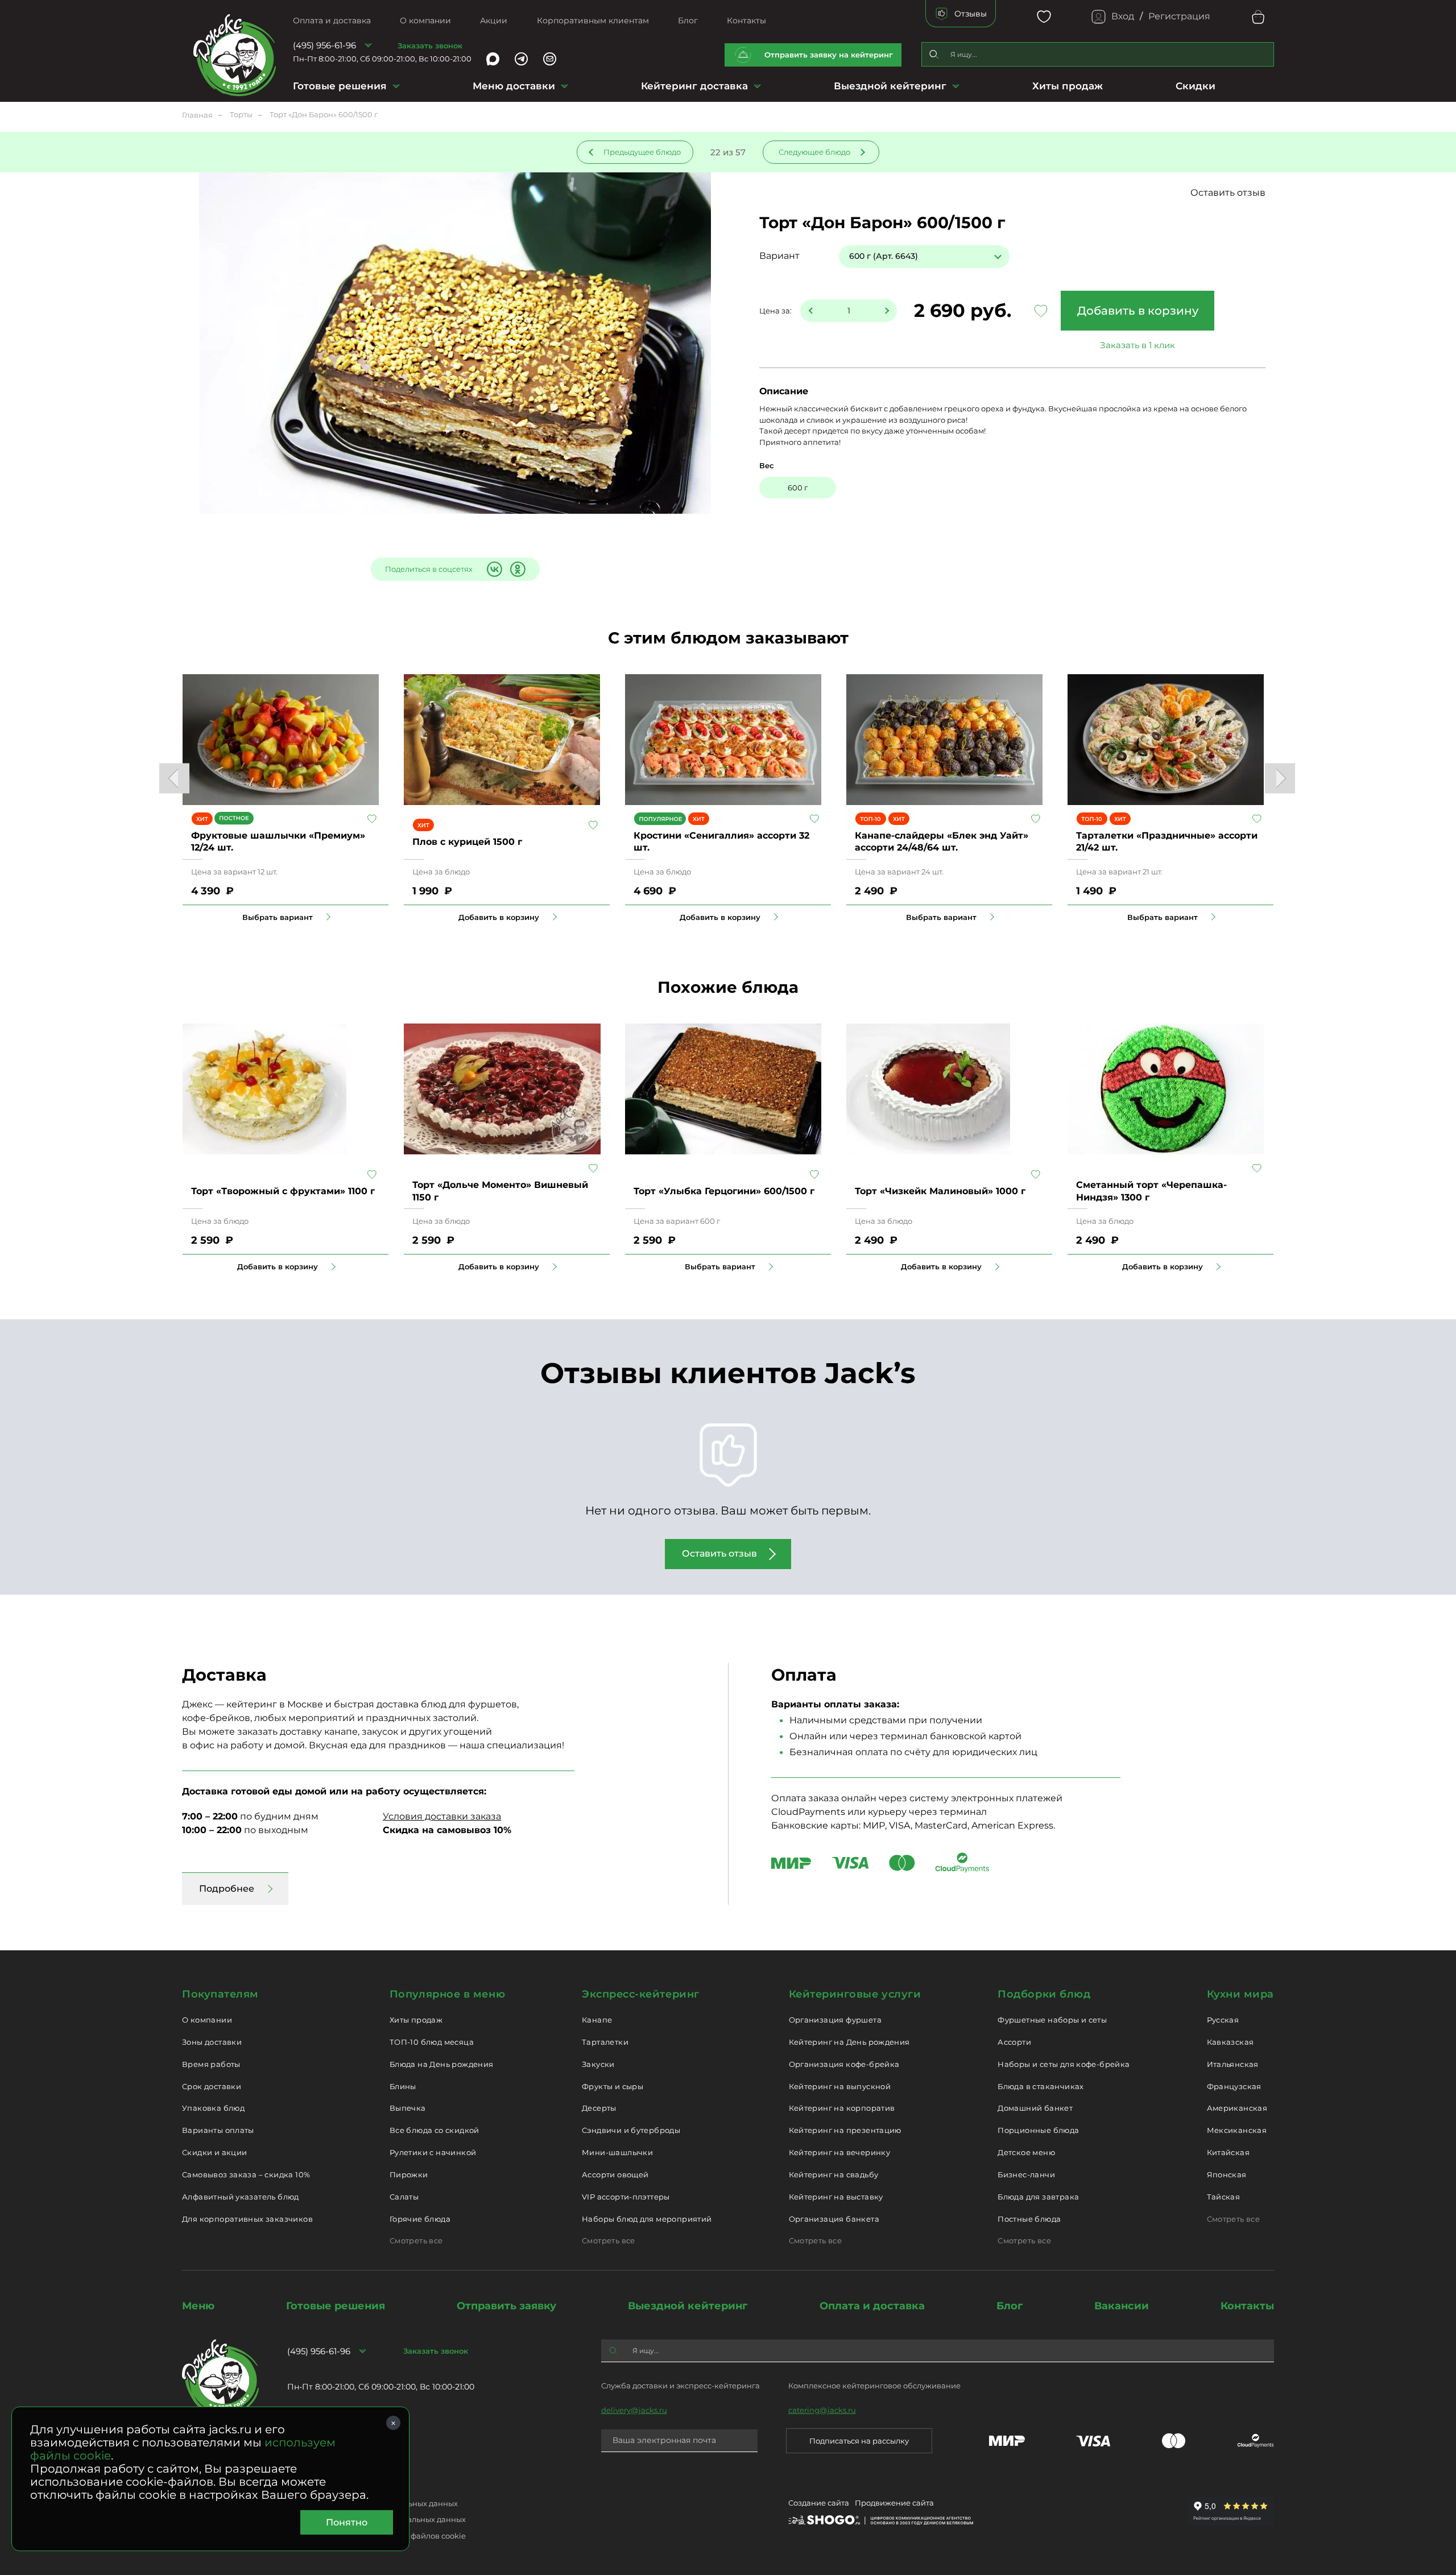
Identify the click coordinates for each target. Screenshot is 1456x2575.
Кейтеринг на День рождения (849, 2042)
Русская (1223, 2020)
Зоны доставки (212, 2042)
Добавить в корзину (1138, 311)
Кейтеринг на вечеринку (840, 2152)
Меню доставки (514, 86)
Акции (494, 20)
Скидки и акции (214, 2152)
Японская (1227, 2174)
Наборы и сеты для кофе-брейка (1064, 2064)
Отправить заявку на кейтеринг (829, 55)
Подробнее (227, 1889)
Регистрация (1179, 16)
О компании (425, 20)
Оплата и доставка (332, 20)
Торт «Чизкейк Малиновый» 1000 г (940, 1191)
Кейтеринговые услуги (855, 1994)
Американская (1237, 2108)
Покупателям (220, 1994)
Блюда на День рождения (442, 2064)
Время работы (211, 2064)
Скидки (1196, 86)
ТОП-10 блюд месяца (432, 2042)
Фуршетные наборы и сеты (1052, 2020)
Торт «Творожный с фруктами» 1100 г (283, 1191)
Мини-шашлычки (617, 2152)
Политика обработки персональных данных (373, 2503)
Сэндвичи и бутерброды (631, 2130)
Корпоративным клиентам (593, 20)
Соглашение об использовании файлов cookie (377, 2536)
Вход (1123, 16)
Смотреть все (416, 2240)
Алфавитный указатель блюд (241, 2197)
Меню (198, 2306)
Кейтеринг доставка (694, 86)
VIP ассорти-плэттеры (626, 2197)
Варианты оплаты (218, 2130)
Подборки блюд (1044, 1994)
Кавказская (1230, 2042)
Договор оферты (319, 2487)
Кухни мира (1240, 1994)
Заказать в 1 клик (1137, 345)
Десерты (599, 2108)
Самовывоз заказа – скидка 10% (246, 2174)
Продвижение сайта (894, 2503)
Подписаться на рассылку (859, 2441)
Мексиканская (1237, 2130)
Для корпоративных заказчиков (247, 2219)
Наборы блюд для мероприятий (647, 2219)
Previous (174, 779)
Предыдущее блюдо (642, 152)
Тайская (1224, 2197)
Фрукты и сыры (613, 2086)
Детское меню (1026, 2152)
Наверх (9, 644)
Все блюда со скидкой (435, 2130)
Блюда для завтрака (1038, 2197)
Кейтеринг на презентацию (845, 2130)
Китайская (1228, 2152)
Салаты (404, 2197)
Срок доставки (212, 2086)
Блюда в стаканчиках (1041, 2086)
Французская (1234, 2086)
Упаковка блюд (213, 2108)
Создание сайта (819, 2503)
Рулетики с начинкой (433, 2152)
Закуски (598, 2064)
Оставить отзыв (1228, 193)
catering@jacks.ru (822, 2410)
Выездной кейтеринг (890, 86)
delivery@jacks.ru (634, 2410)
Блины (403, 2086)
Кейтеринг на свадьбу (834, 2174)
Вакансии (1122, 2306)
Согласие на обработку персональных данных (377, 2519)
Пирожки (409, 2174)
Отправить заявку (506, 2306)
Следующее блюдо (814, 152)
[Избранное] (1044, 17)
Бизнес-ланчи (1026, 2174)
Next (1280, 779)
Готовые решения (340, 86)
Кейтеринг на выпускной (840, 2086)
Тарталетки (605, 2042)
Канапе (597, 2020)
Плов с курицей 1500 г (467, 842)
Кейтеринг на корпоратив (842, 2108)
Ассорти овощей (615, 2174)
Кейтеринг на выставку (836, 2197)
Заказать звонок (430, 46)
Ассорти (1014, 2042)
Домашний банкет (1035, 2108)
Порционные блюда (1038, 2130)
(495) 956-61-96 (324, 45)
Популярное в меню (447, 1994)
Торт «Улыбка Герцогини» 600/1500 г (724, 1191)
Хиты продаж (1068, 86)
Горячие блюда (420, 2219)
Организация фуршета (835, 2020)
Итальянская (1233, 2064)
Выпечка (408, 2108)
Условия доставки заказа (442, 1816)
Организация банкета (834, 2219)
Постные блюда (1029, 2219)
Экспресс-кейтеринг (641, 1994)
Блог (688, 20)
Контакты (746, 20)
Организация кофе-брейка (844, 2064)
